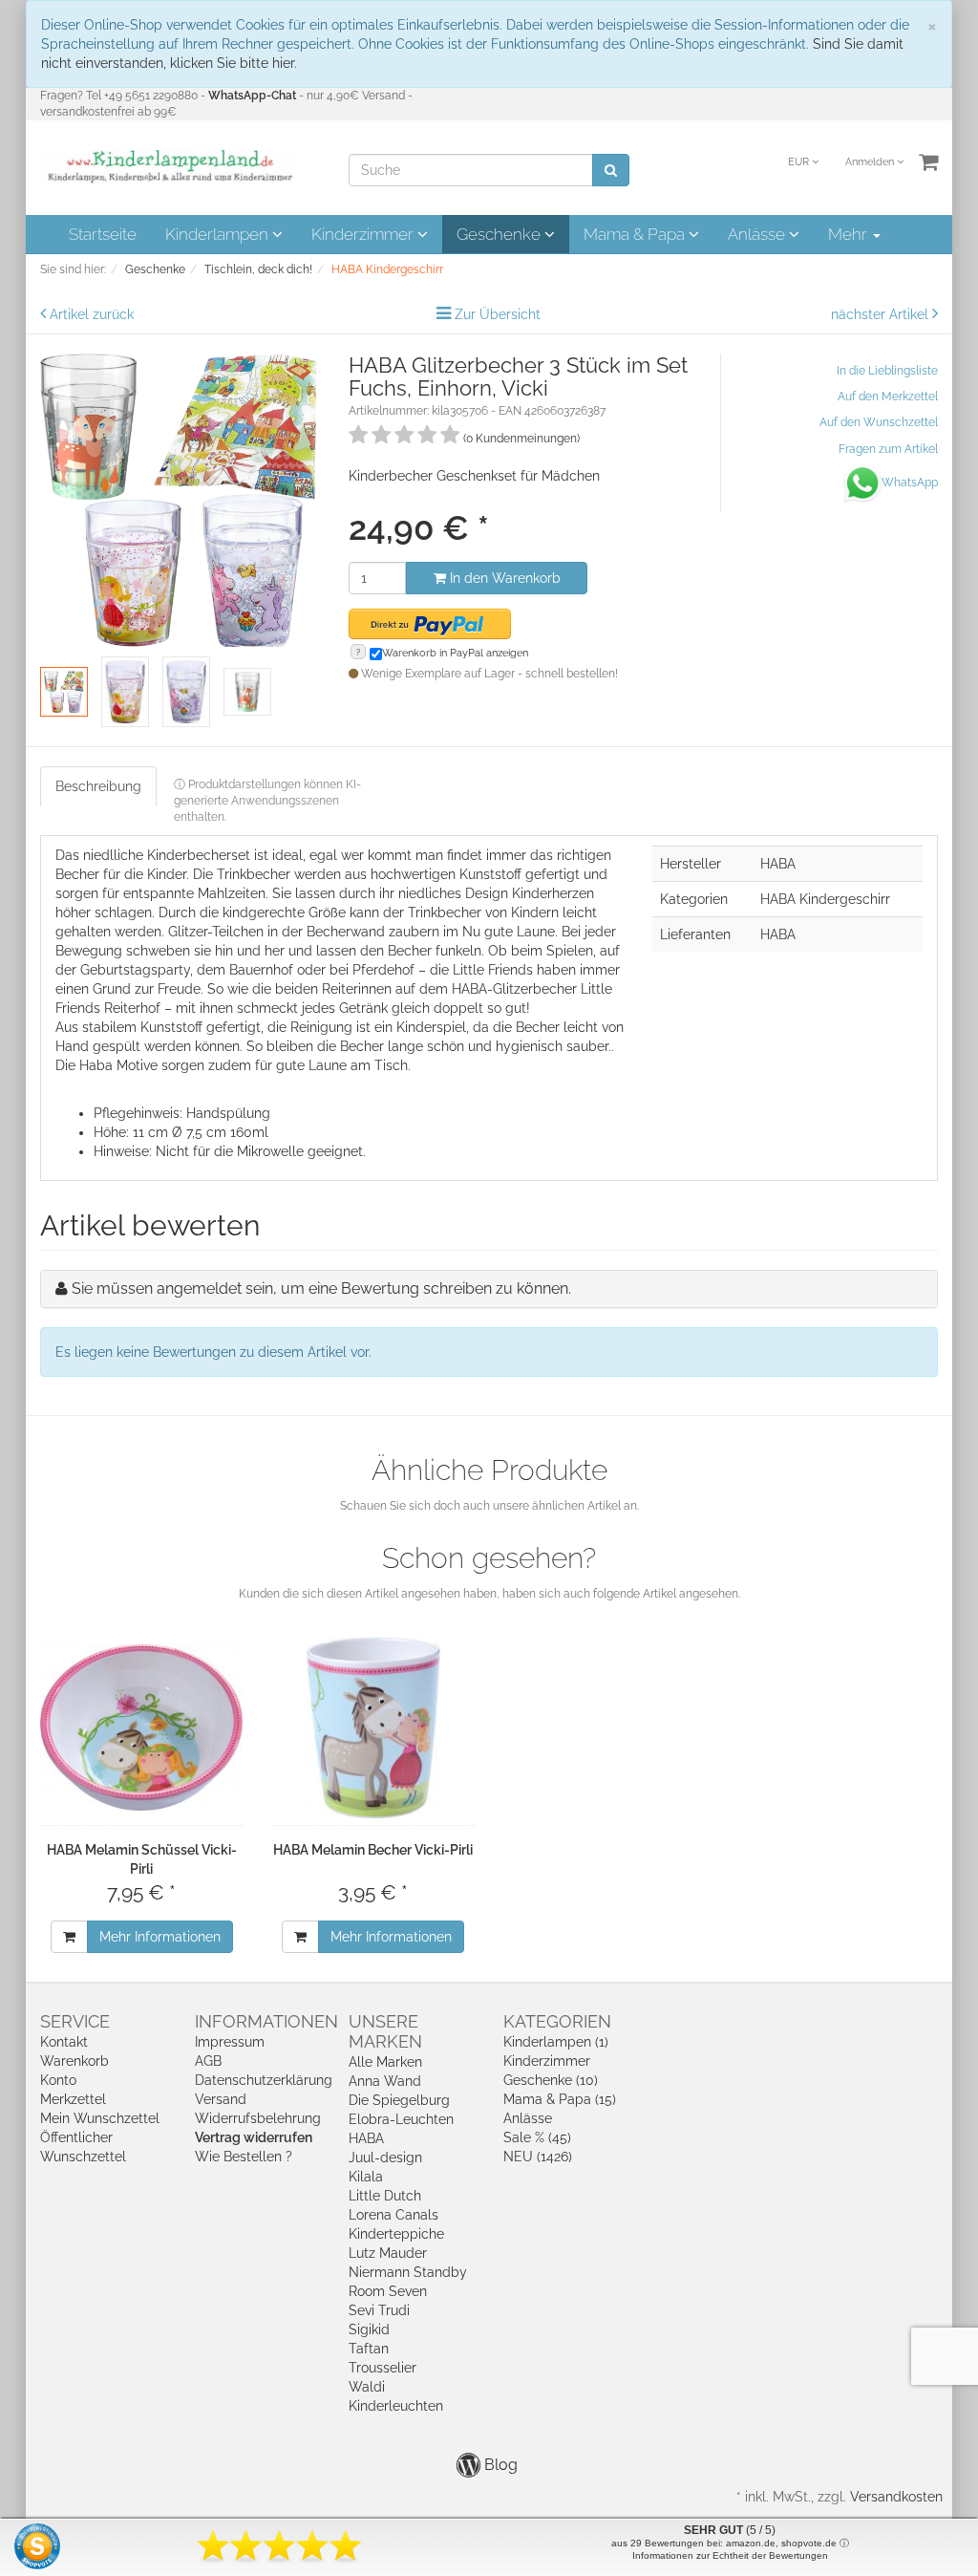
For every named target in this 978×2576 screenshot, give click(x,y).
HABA (366, 2138)
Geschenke (500, 234)
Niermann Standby (408, 2272)
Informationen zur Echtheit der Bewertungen (730, 2555)
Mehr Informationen (160, 1937)
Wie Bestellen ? (244, 2157)
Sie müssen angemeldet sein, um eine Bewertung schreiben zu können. (321, 1288)
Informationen (266, 2021)
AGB (208, 2061)
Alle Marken (385, 2062)
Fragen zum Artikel (888, 449)
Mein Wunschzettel (100, 2118)
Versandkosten (896, 2497)
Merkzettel (73, 2099)
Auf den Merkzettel (888, 397)
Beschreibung (98, 786)
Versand (221, 2099)
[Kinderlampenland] (169, 166)
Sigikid (369, 2329)
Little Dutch (385, 2196)
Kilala (366, 2177)
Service (75, 2021)
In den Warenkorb (503, 578)
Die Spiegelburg (399, 2100)
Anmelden (871, 162)
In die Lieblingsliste (887, 371)
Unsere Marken (385, 2031)
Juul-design (385, 2157)
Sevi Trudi (379, 2310)
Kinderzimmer (364, 234)
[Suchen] (611, 170)
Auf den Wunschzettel (879, 422)
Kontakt (64, 2042)
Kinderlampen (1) (556, 2042)
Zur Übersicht (498, 314)
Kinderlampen (219, 234)
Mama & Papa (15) (560, 2099)
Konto (58, 2080)
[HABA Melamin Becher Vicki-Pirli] (374, 1728)
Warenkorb (74, 2061)
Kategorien (557, 2021)
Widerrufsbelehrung (258, 2118)
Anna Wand (385, 2081)
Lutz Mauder (388, 2253)
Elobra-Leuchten (401, 2119)
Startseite (103, 234)
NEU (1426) (538, 2157)
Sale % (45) (537, 2137)
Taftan (369, 2349)
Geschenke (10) (551, 2080)
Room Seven (388, 2291)
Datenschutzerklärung (264, 2080)
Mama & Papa (636, 234)
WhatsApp (910, 483)
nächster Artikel (882, 314)
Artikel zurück (92, 314)
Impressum (230, 2042)
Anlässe (758, 234)
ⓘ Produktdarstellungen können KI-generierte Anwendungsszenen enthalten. (267, 801)
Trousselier (383, 2368)
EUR (800, 162)
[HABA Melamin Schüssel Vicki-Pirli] (142, 1728)
